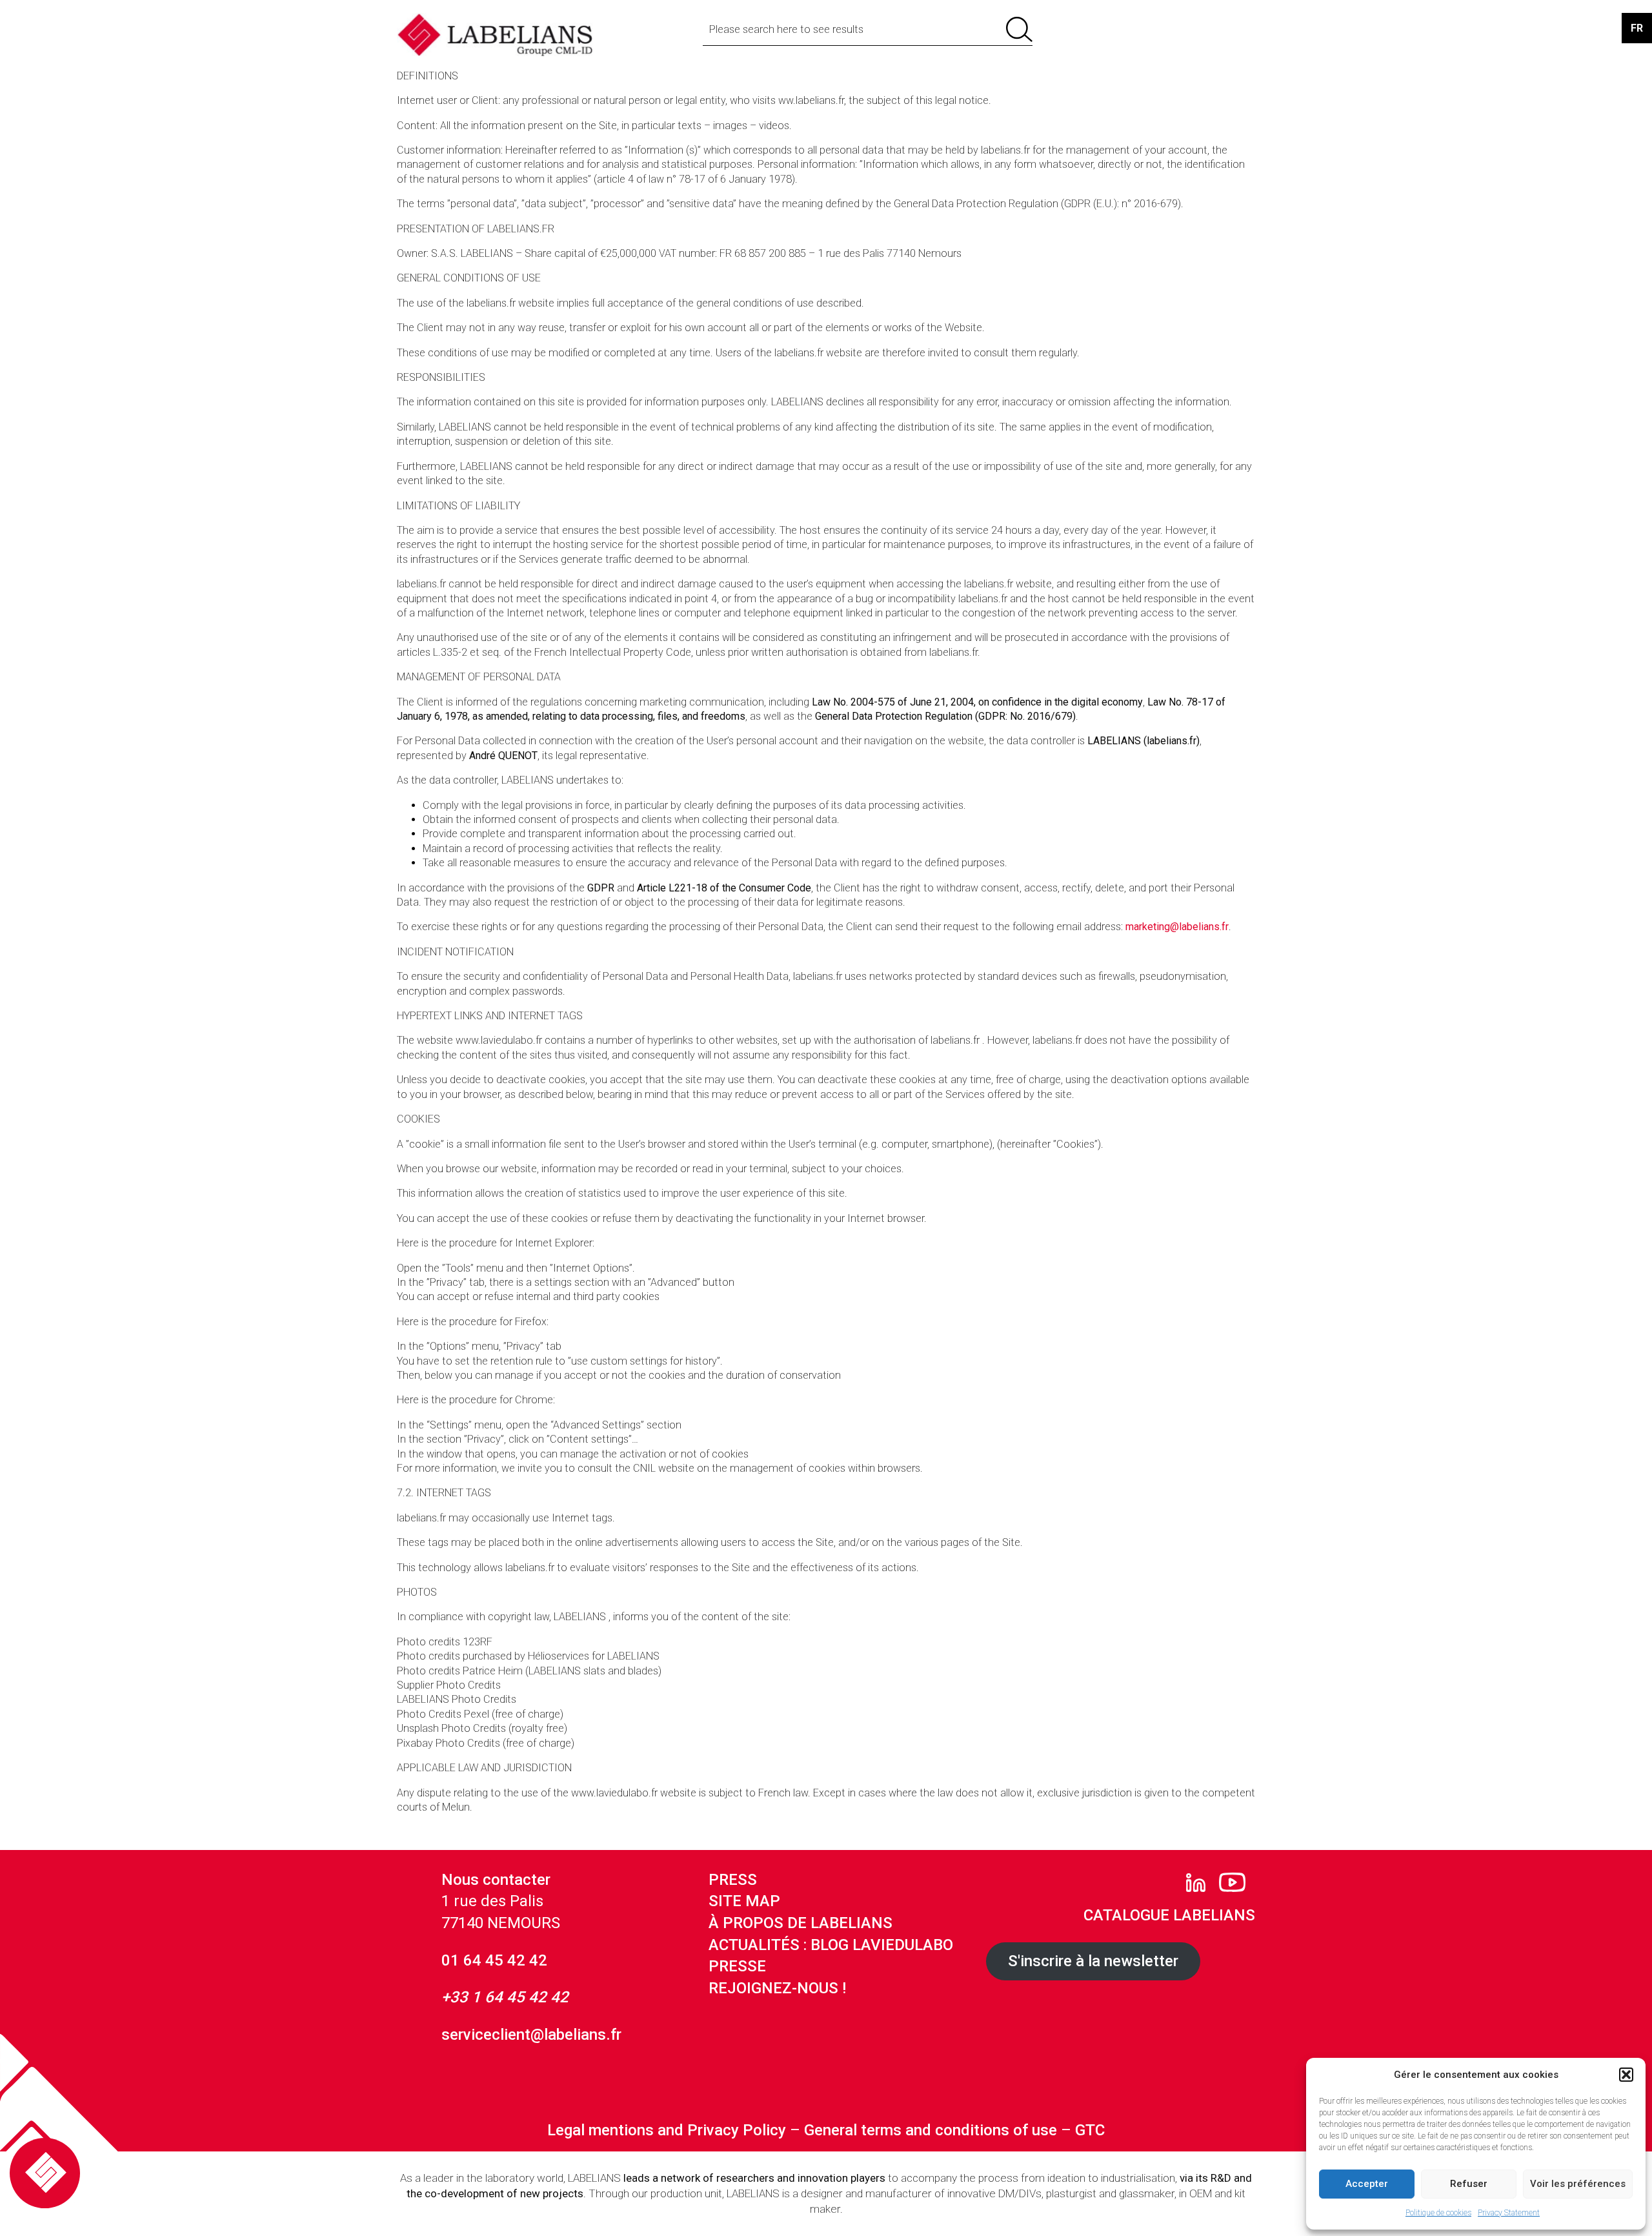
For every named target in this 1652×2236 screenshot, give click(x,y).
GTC (1090, 2130)
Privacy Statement (1509, 2213)
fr (1637, 28)
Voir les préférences (1578, 2184)
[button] (1626, 2075)
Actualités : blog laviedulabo (831, 1945)
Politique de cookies (1438, 2213)
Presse (737, 1966)
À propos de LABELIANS (801, 1923)
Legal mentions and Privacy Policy (667, 2130)
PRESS (733, 1880)
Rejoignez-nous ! (777, 1988)
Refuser (1469, 2184)
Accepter (1367, 2184)
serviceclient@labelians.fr (531, 2035)
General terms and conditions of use (931, 2130)
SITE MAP (744, 1901)
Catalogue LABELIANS (1169, 1915)
